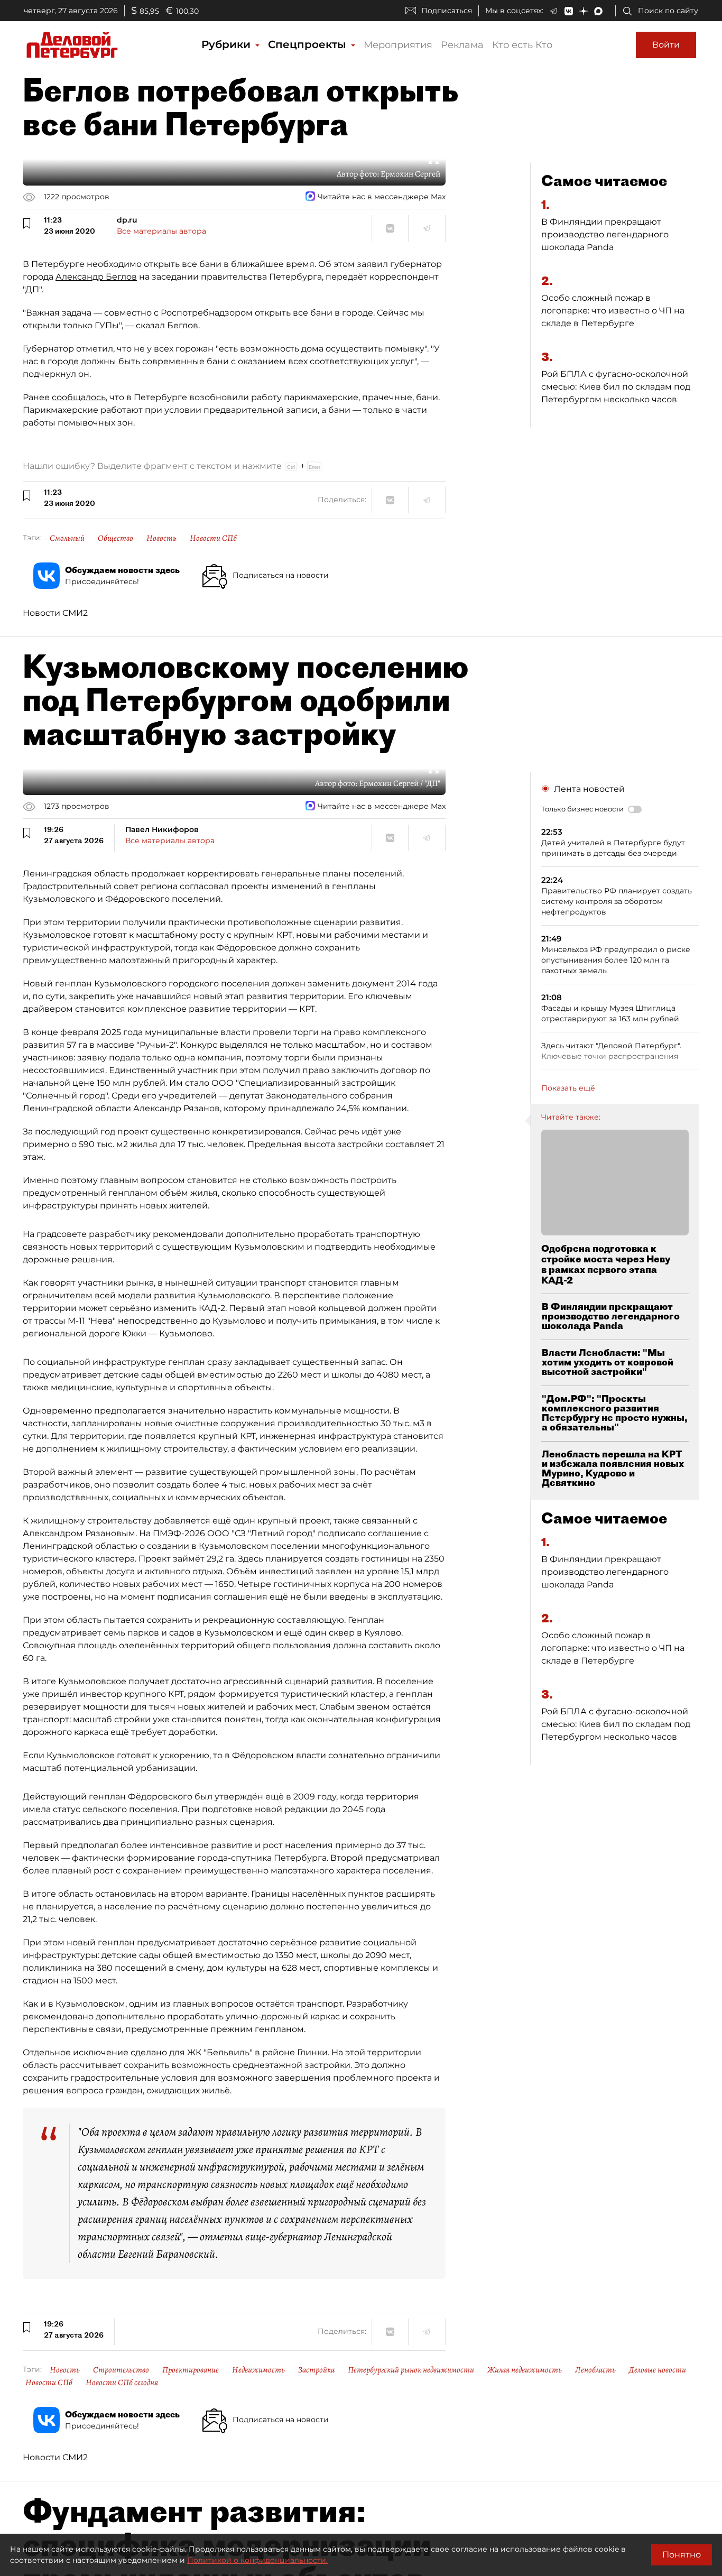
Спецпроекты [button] (309, 44)
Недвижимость (258, 2370)
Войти (666, 45)
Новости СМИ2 (55, 613)
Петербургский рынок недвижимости (411, 2370)
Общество (115, 538)
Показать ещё (568, 1088)
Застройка (316, 2370)
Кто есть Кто (522, 45)
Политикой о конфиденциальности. (257, 2560)
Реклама (462, 45)
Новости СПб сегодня (122, 2383)
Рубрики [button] (228, 44)
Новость (161, 538)
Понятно (682, 2555)
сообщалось (79, 397)
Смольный (67, 538)
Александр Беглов (96, 277)
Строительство (121, 2370)
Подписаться (447, 11)
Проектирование (191, 2370)
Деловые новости (658, 2370)
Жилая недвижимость (525, 2370)
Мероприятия (398, 45)
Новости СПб (213, 538)
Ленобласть (595, 2370)
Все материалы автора (161, 231)
